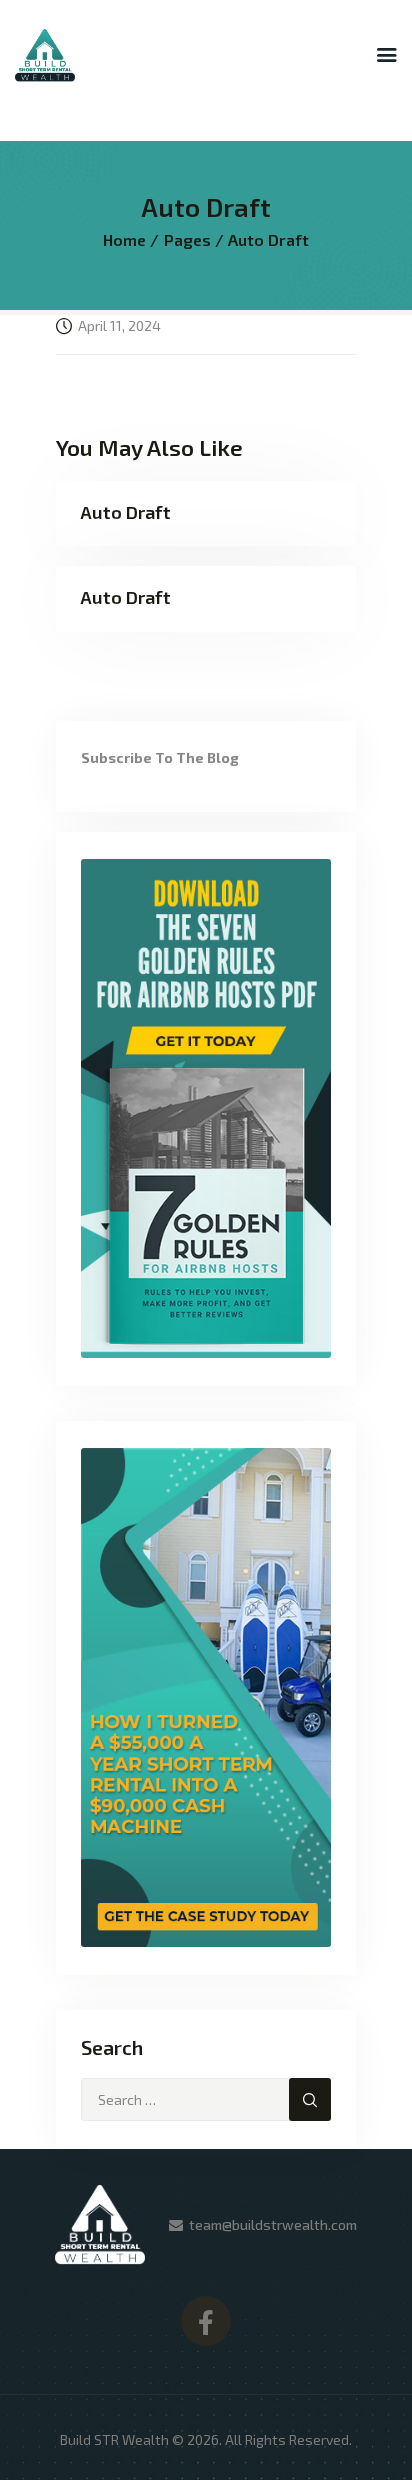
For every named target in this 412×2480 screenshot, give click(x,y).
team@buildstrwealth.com (273, 2224)
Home (124, 239)
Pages (187, 239)
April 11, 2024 (119, 325)
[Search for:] (206, 2099)
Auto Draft (125, 512)
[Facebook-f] (206, 2321)
